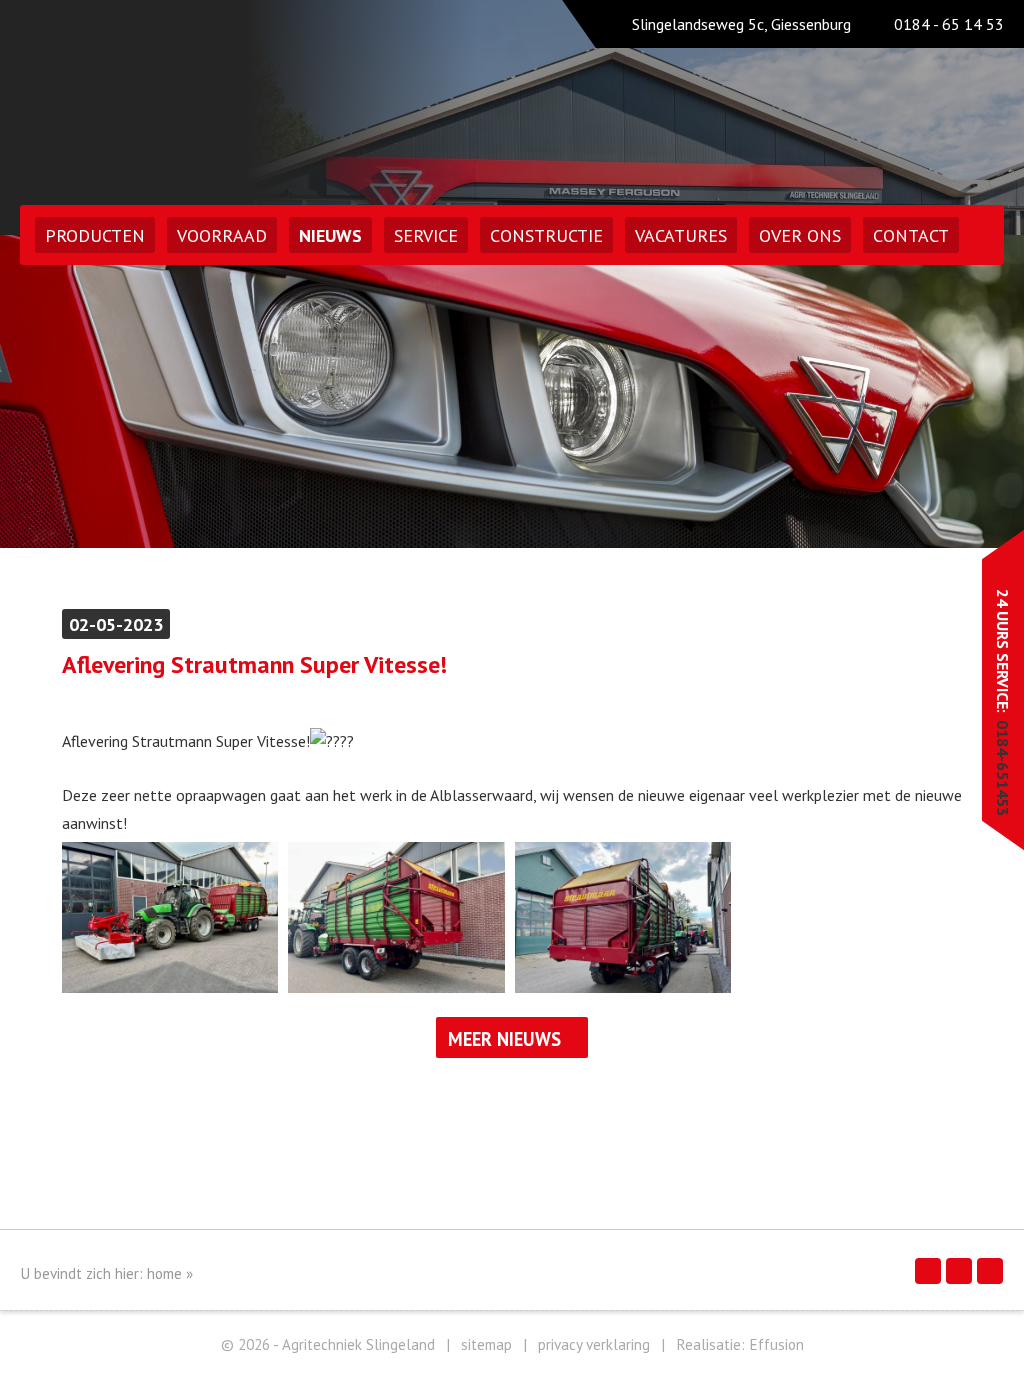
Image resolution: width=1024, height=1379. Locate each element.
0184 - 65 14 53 (949, 24)
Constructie (546, 235)
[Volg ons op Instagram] (959, 1271)
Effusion (776, 1344)
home (164, 1273)
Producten (95, 235)
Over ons (800, 235)
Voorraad (222, 235)
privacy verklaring (594, 1344)
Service (426, 235)
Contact (911, 235)
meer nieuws (504, 1039)
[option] (512, 391)
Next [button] (946, 391)
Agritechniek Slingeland (193, 97)
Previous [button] (77, 391)
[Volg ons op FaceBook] (928, 1271)
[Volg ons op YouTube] (990, 1271)
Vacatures (681, 235)
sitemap (486, 1344)
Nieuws (330, 235)
